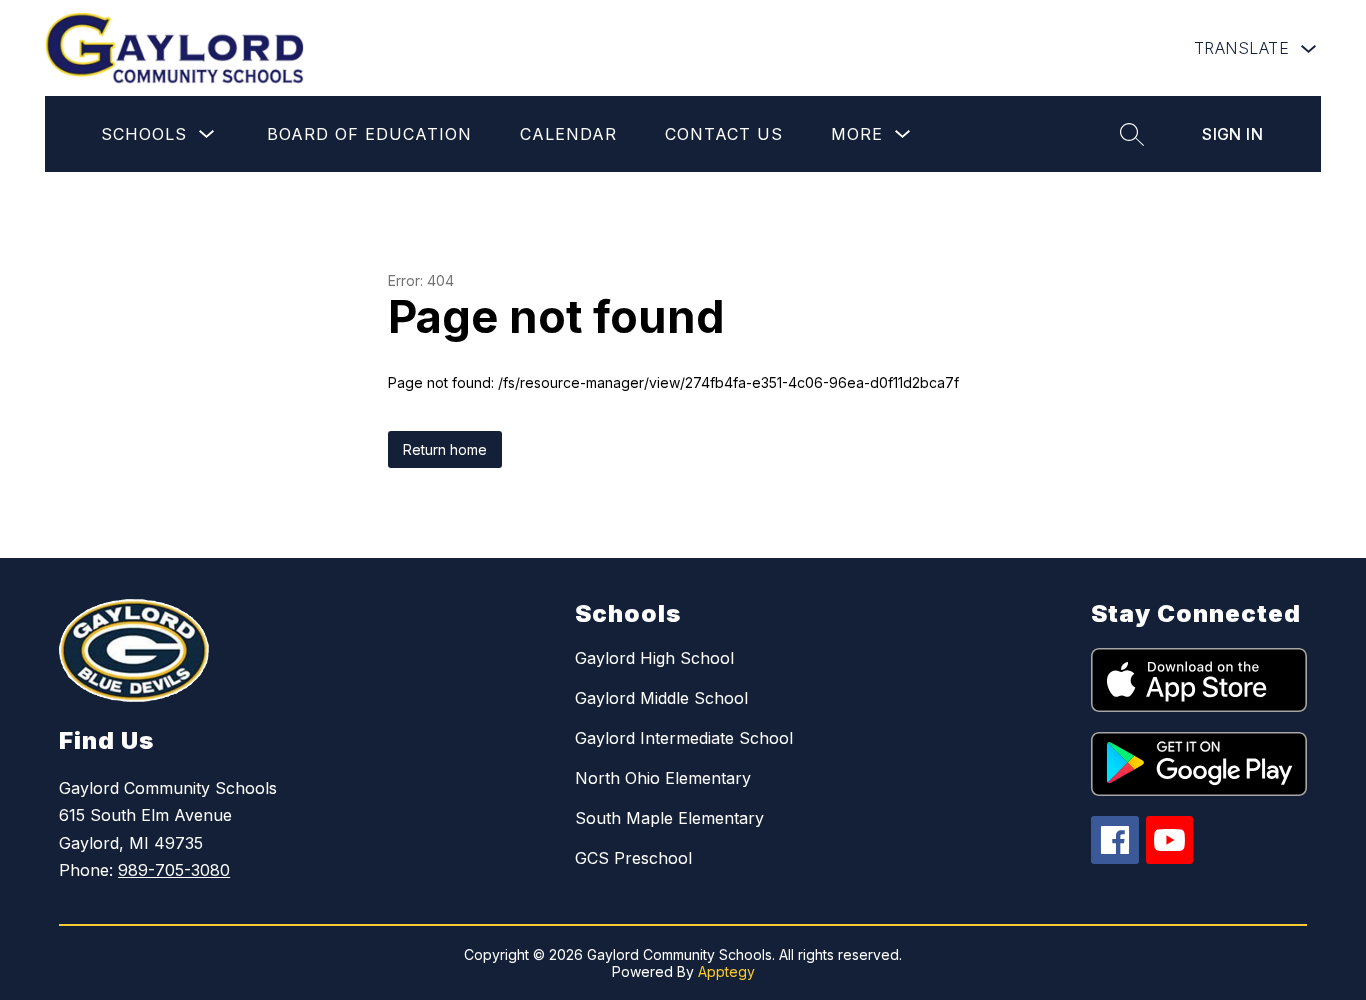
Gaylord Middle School (661, 698)
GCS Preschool (633, 858)
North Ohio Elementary (663, 778)
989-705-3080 (174, 870)
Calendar (568, 134)
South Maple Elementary (669, 818)
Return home (445, 449)
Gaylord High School (654, 658)
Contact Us (724, 134)
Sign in (1232, 134)
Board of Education (369, 134)
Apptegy (726, 971)
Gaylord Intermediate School (684, 738)
